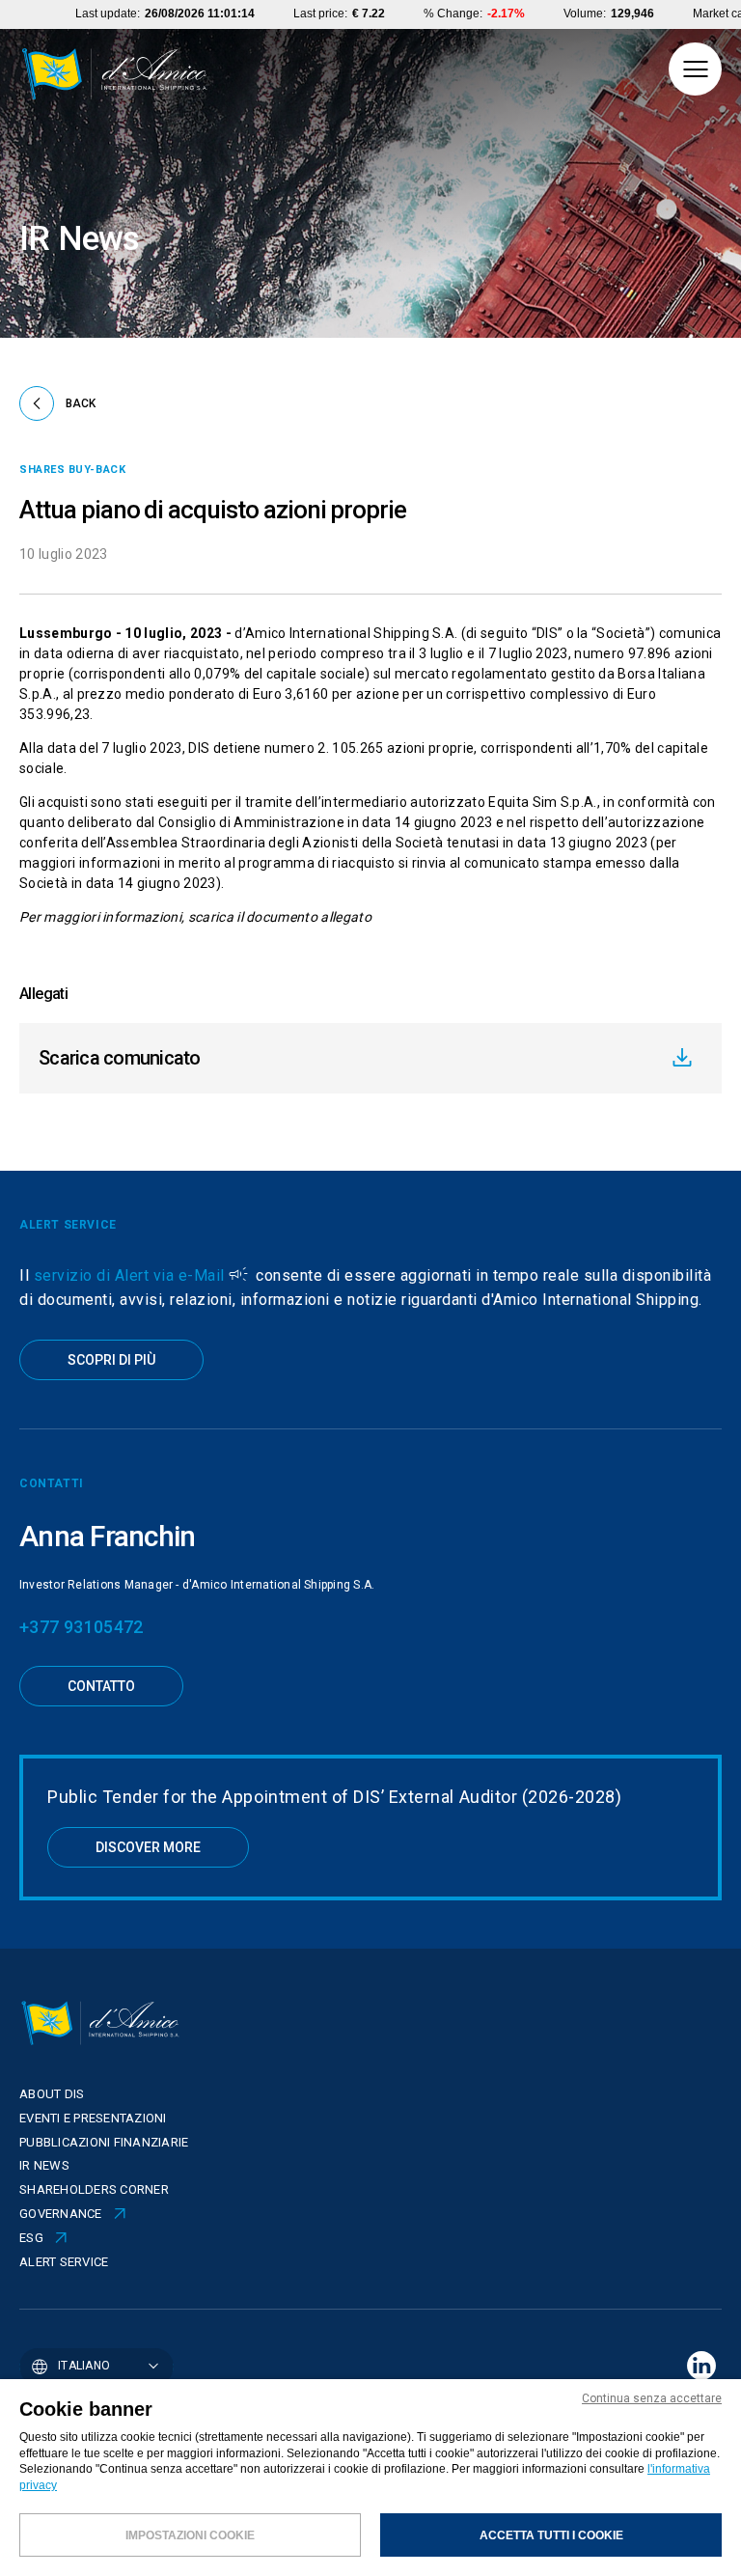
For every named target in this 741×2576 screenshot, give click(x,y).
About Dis (52, 2094)
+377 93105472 (82, 1627)
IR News (44, 2165)
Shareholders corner (94, 2189)
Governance (61, 2214)
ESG (31, 2238)
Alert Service (64, 2262)
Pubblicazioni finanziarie (104, 2142)
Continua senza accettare (652, 2398)
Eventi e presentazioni (93, 2118)
